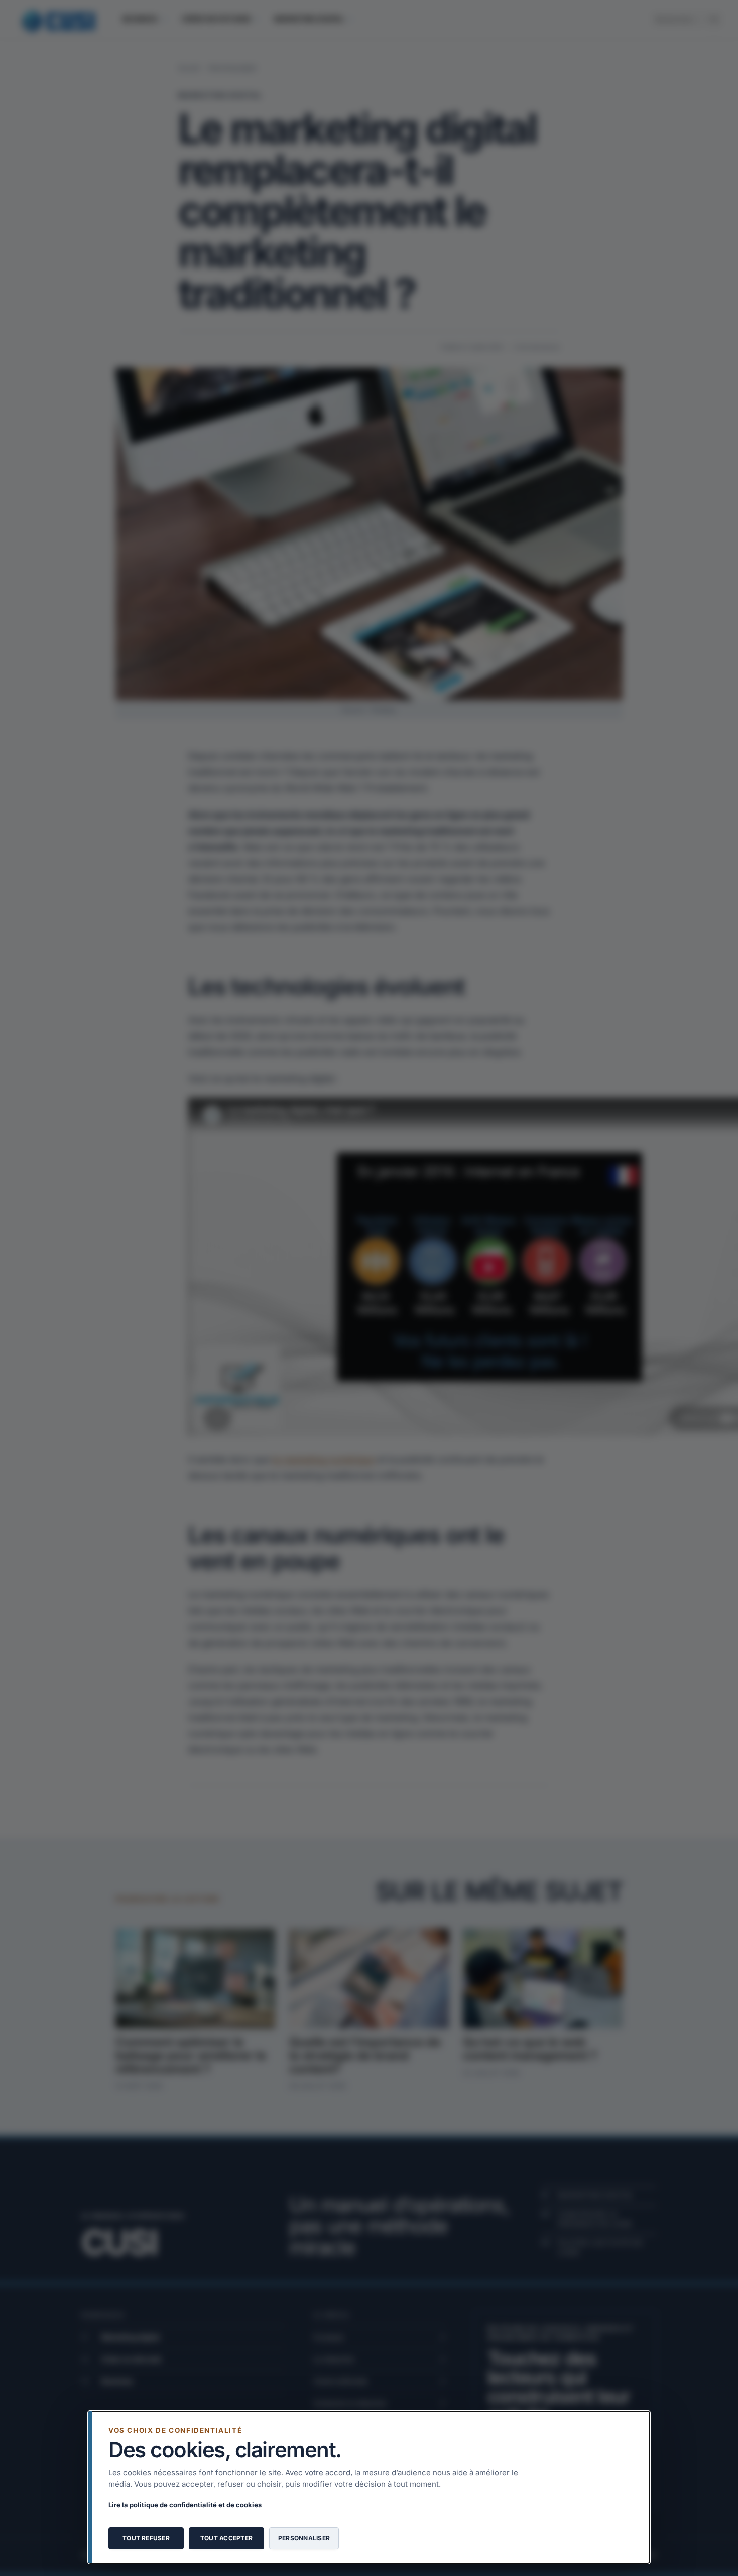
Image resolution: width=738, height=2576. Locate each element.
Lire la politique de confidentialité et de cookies (185, 2505)
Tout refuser (146, 2538)
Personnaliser (304, 2538)
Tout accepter (226, 2538)
